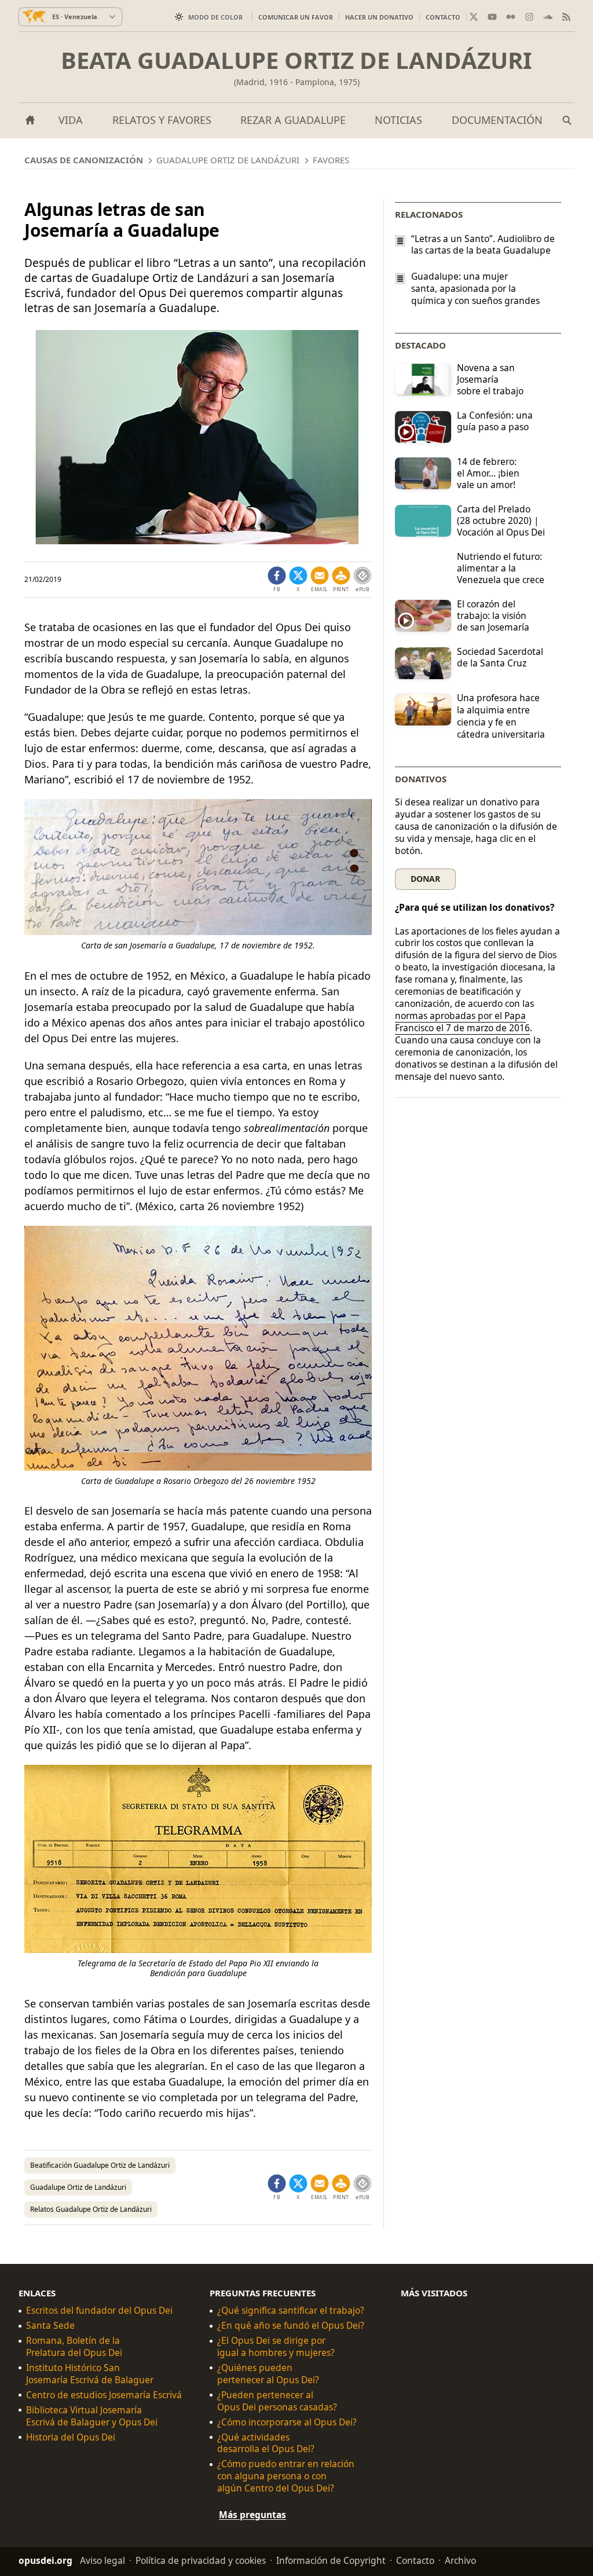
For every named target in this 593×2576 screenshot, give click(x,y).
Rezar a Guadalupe (293, 120)
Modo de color (215, 17)
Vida (71, 120)
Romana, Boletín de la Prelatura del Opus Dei (74, 2347)
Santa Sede (50, 2326)
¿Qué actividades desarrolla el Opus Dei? (266, 2443)
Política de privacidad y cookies (201, 2560)
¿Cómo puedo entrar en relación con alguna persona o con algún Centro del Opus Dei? (286, 2476)
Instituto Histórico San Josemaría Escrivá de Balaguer (90, 2374)
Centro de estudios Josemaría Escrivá (104, 2395)
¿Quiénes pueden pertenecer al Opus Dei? (268, 2374)
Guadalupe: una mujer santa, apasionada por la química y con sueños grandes (475, 289)
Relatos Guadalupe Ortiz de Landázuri (91, 2209)
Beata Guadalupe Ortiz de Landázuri (296, 60)
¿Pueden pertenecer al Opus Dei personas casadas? (277, 2401)
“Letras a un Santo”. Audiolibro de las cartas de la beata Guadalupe (483, 244)
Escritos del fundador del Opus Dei (99, 2311)
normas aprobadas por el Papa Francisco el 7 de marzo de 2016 (462, 1022)
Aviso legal (103, 2560)
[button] (341, 580)
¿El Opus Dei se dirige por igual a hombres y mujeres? (276, 2347)
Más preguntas (252, 2515)
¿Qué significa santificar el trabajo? (291, 2311)
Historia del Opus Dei (71, 2437)
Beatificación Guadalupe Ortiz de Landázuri (100, 2165)
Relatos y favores (162, 120)
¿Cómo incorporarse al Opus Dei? (287, 2422)
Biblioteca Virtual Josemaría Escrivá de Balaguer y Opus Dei (92, 2416)
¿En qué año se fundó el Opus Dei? (291, 2326)
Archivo (460, 2560)
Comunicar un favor (296, 17)
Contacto (443, 17)
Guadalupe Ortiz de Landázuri (78, 2187)
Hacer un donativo (379, 17)
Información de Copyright (331, 2560)
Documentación (497, 120)
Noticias (398, 120)
